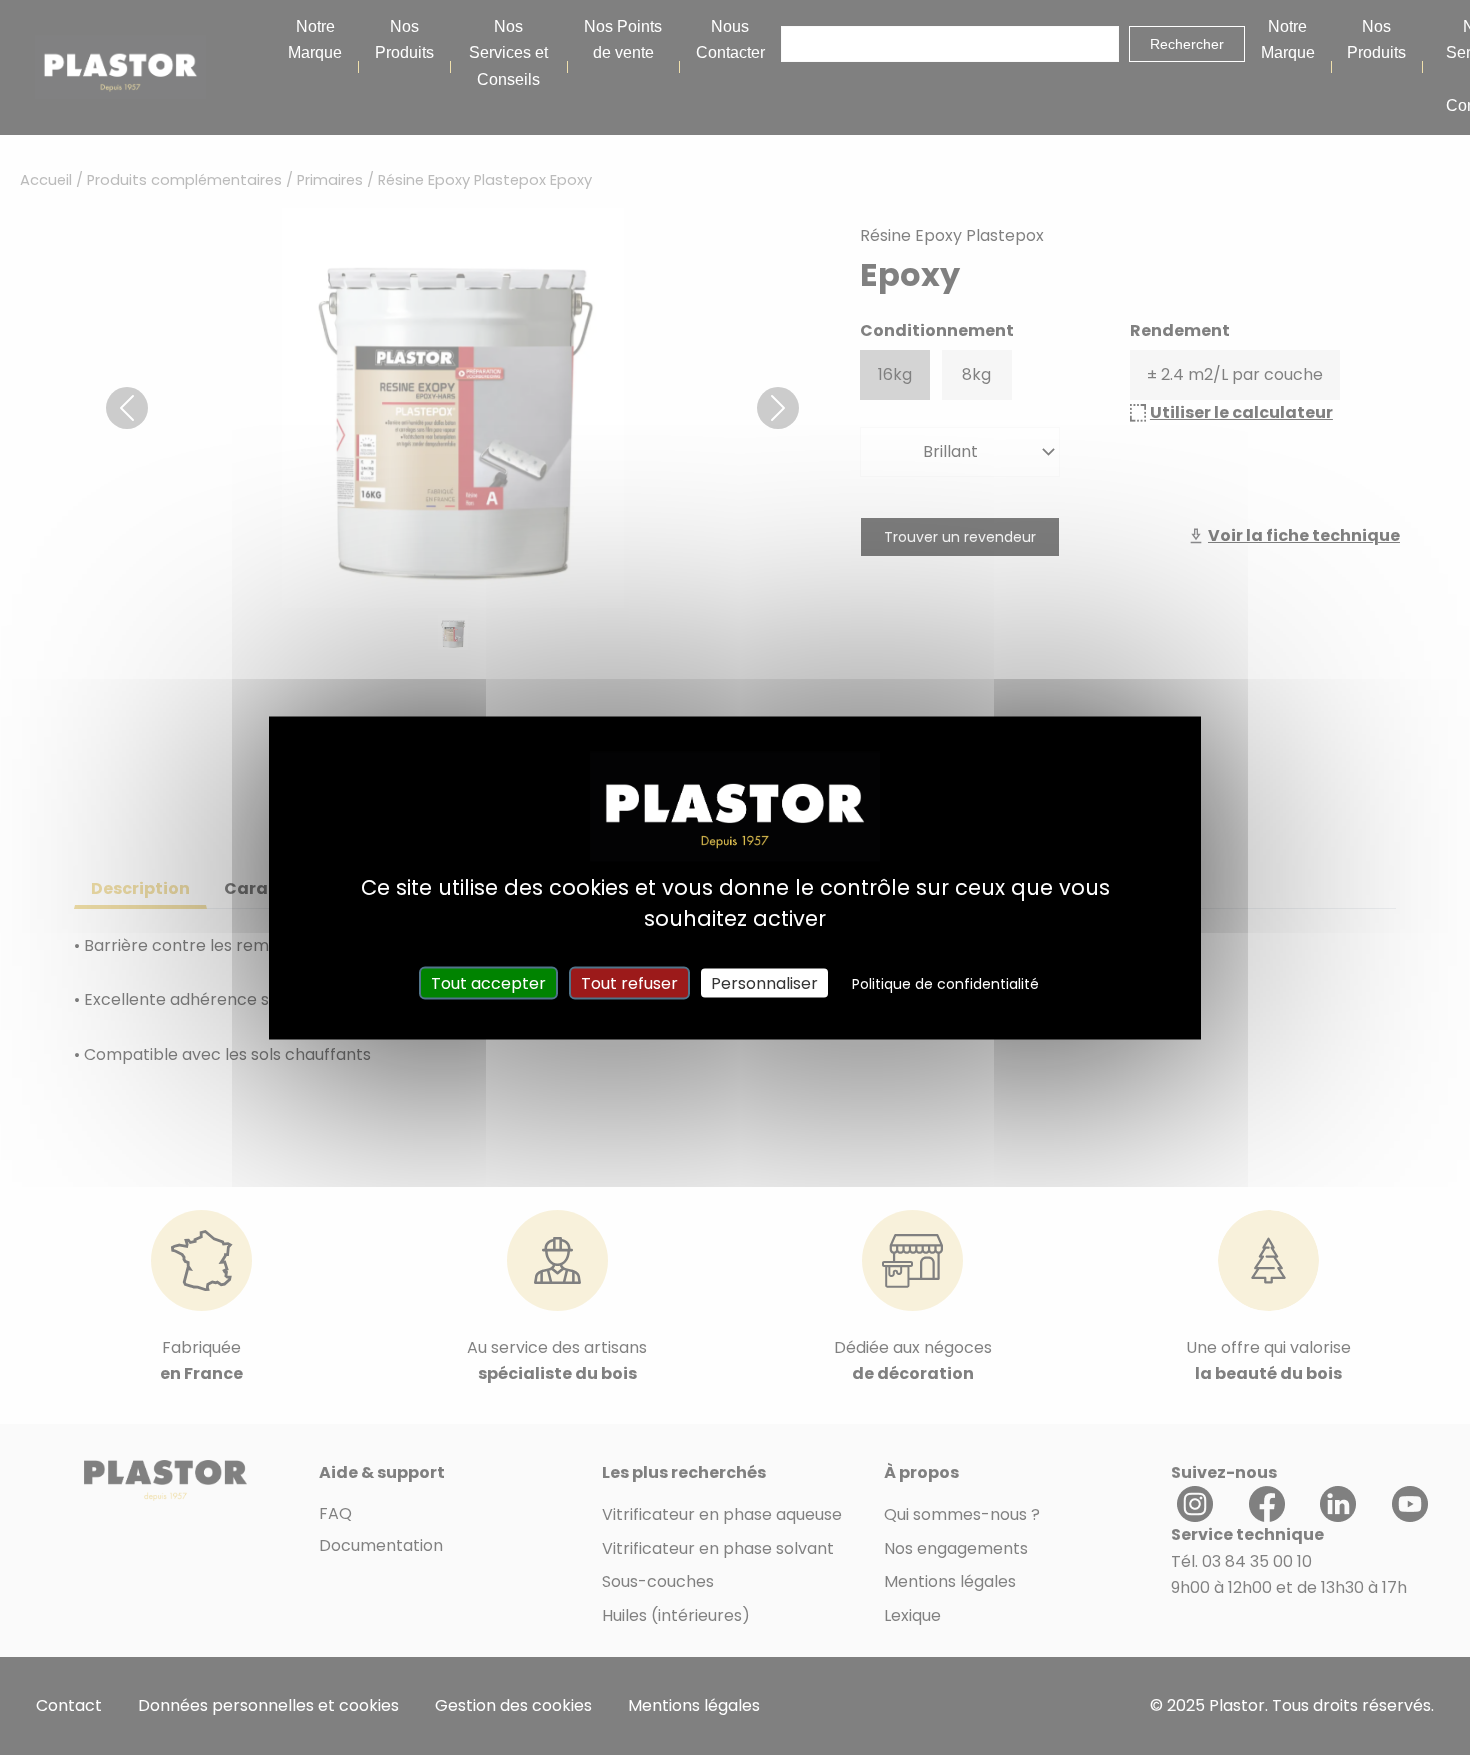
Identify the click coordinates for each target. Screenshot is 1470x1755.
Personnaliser (764, 982)
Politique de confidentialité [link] (945, 983)
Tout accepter (488, 982)
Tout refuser (629, 982)
